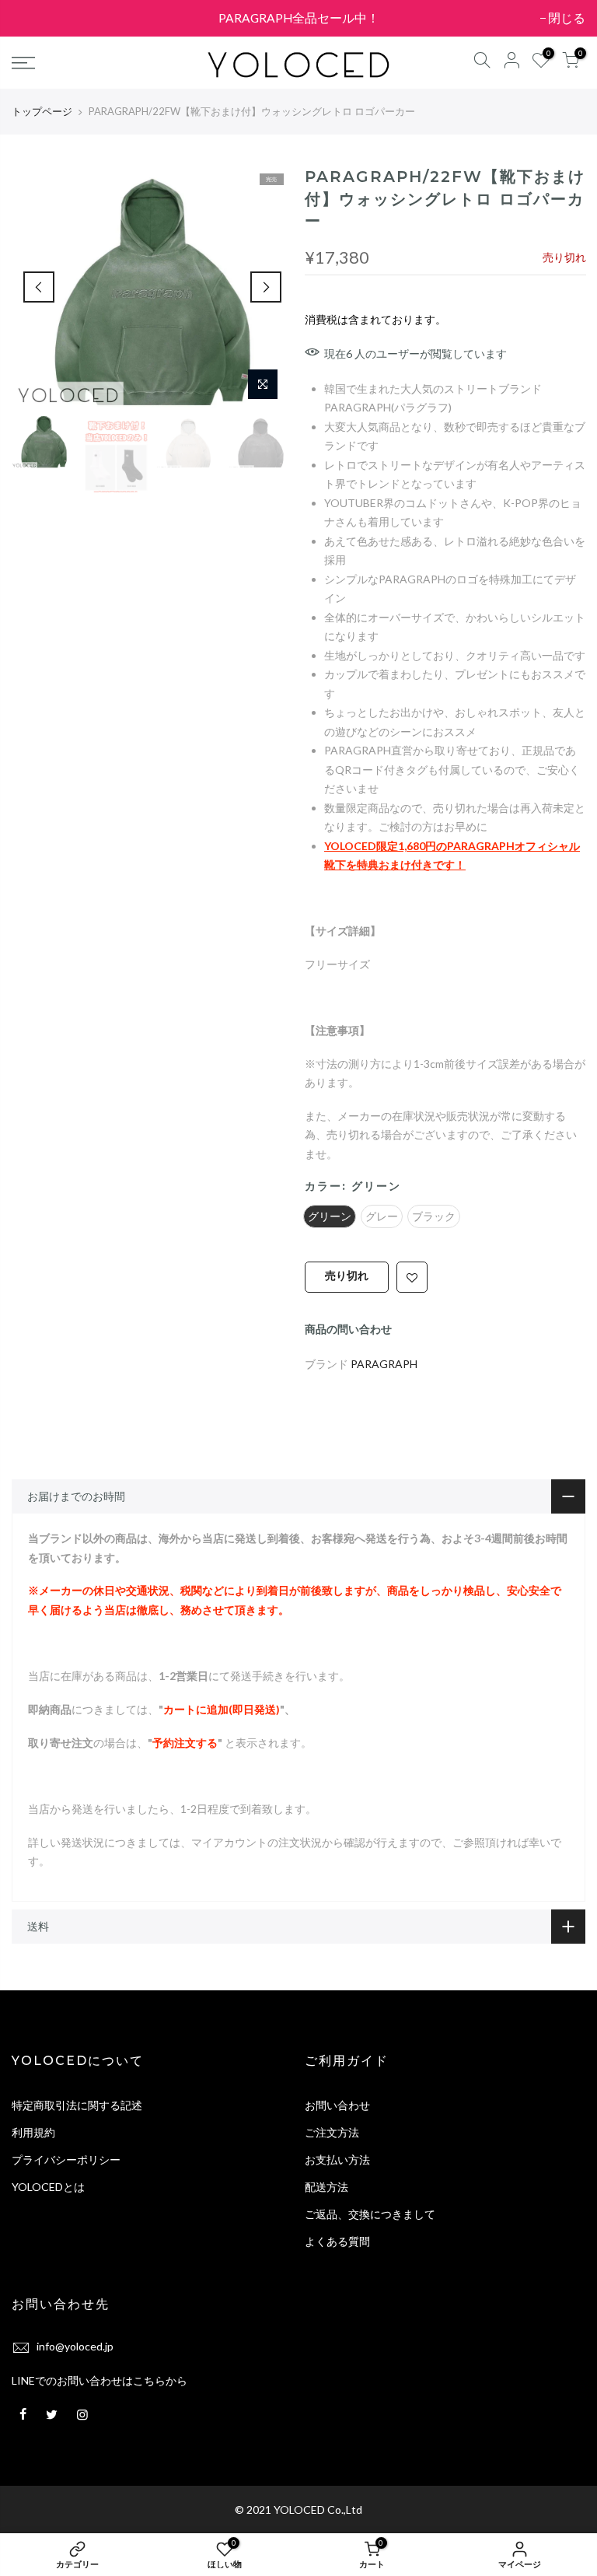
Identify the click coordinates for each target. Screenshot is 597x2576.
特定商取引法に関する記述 (77, 2105)
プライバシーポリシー (66, 2159)
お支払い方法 (337, 2159)
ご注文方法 (332, 2132)
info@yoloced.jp (75, 2346)
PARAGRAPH (384, 1363)
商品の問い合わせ (348, 1329)
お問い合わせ (337, 2105)
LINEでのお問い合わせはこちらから (99, 2380)
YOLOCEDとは (48, 2187)
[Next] (266, 287)
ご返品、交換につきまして (370, 2214)
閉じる (38, 18)
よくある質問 (337, 2241)
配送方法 (326, 2187)
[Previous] (39, 287)
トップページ (42, 111)
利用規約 (33, 2132)
